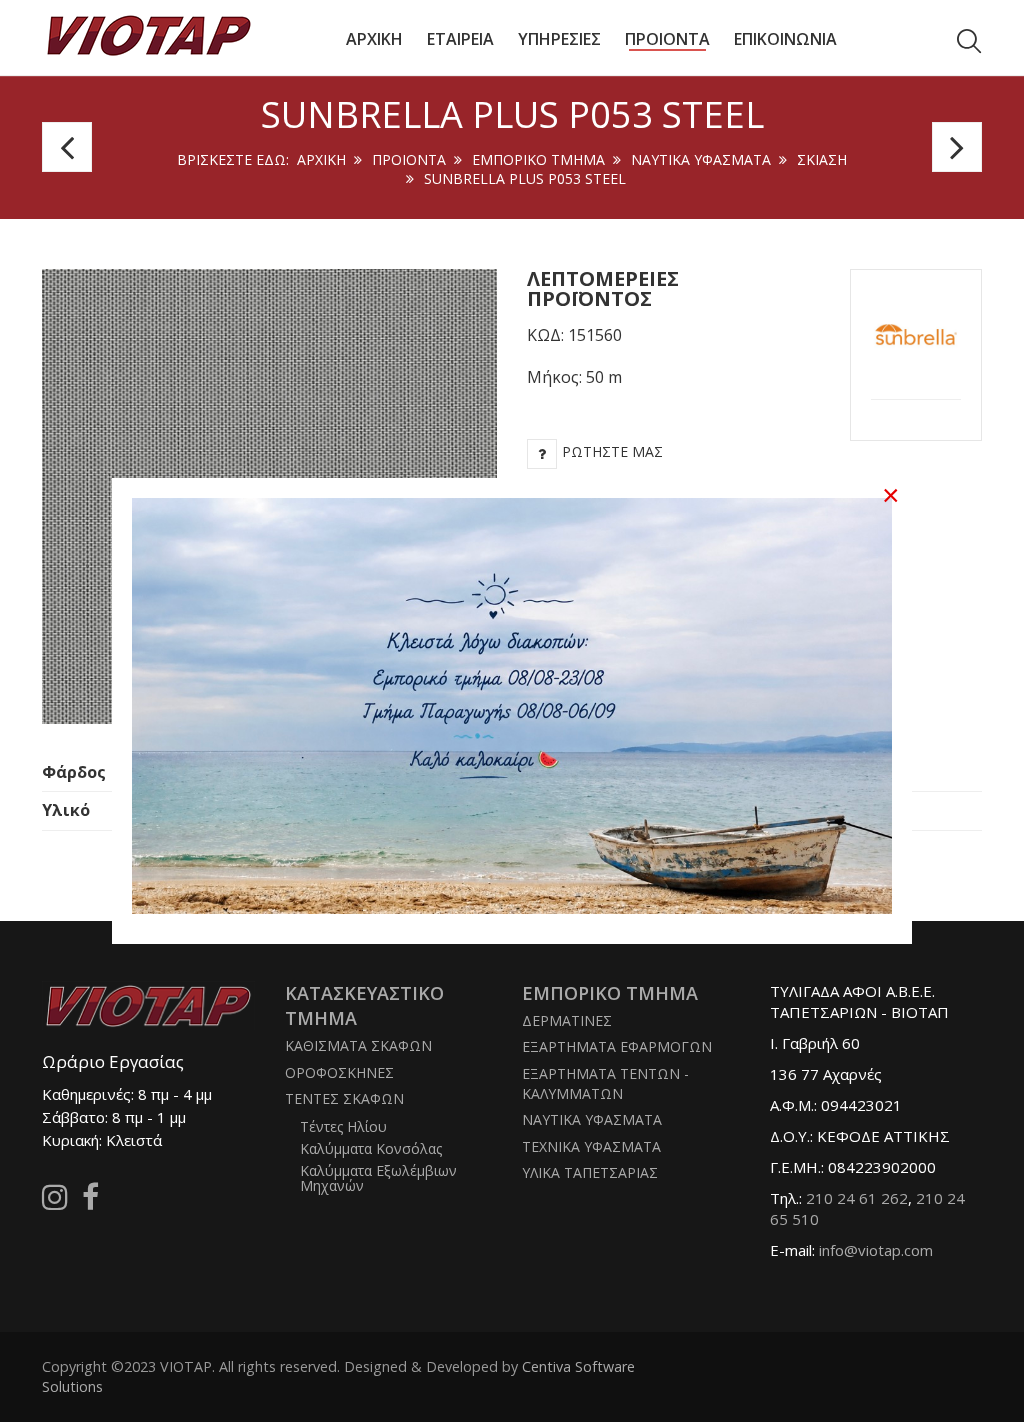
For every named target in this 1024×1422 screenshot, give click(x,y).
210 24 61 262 (857, 1198)
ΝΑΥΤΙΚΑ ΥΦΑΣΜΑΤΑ (701, 159)
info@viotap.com (876, 1250)
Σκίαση (822, 159)
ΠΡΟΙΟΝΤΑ (409, 159)
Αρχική (321, 159)
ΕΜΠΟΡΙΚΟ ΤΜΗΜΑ (538, 159)
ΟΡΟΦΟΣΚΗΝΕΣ (339, 1072)
